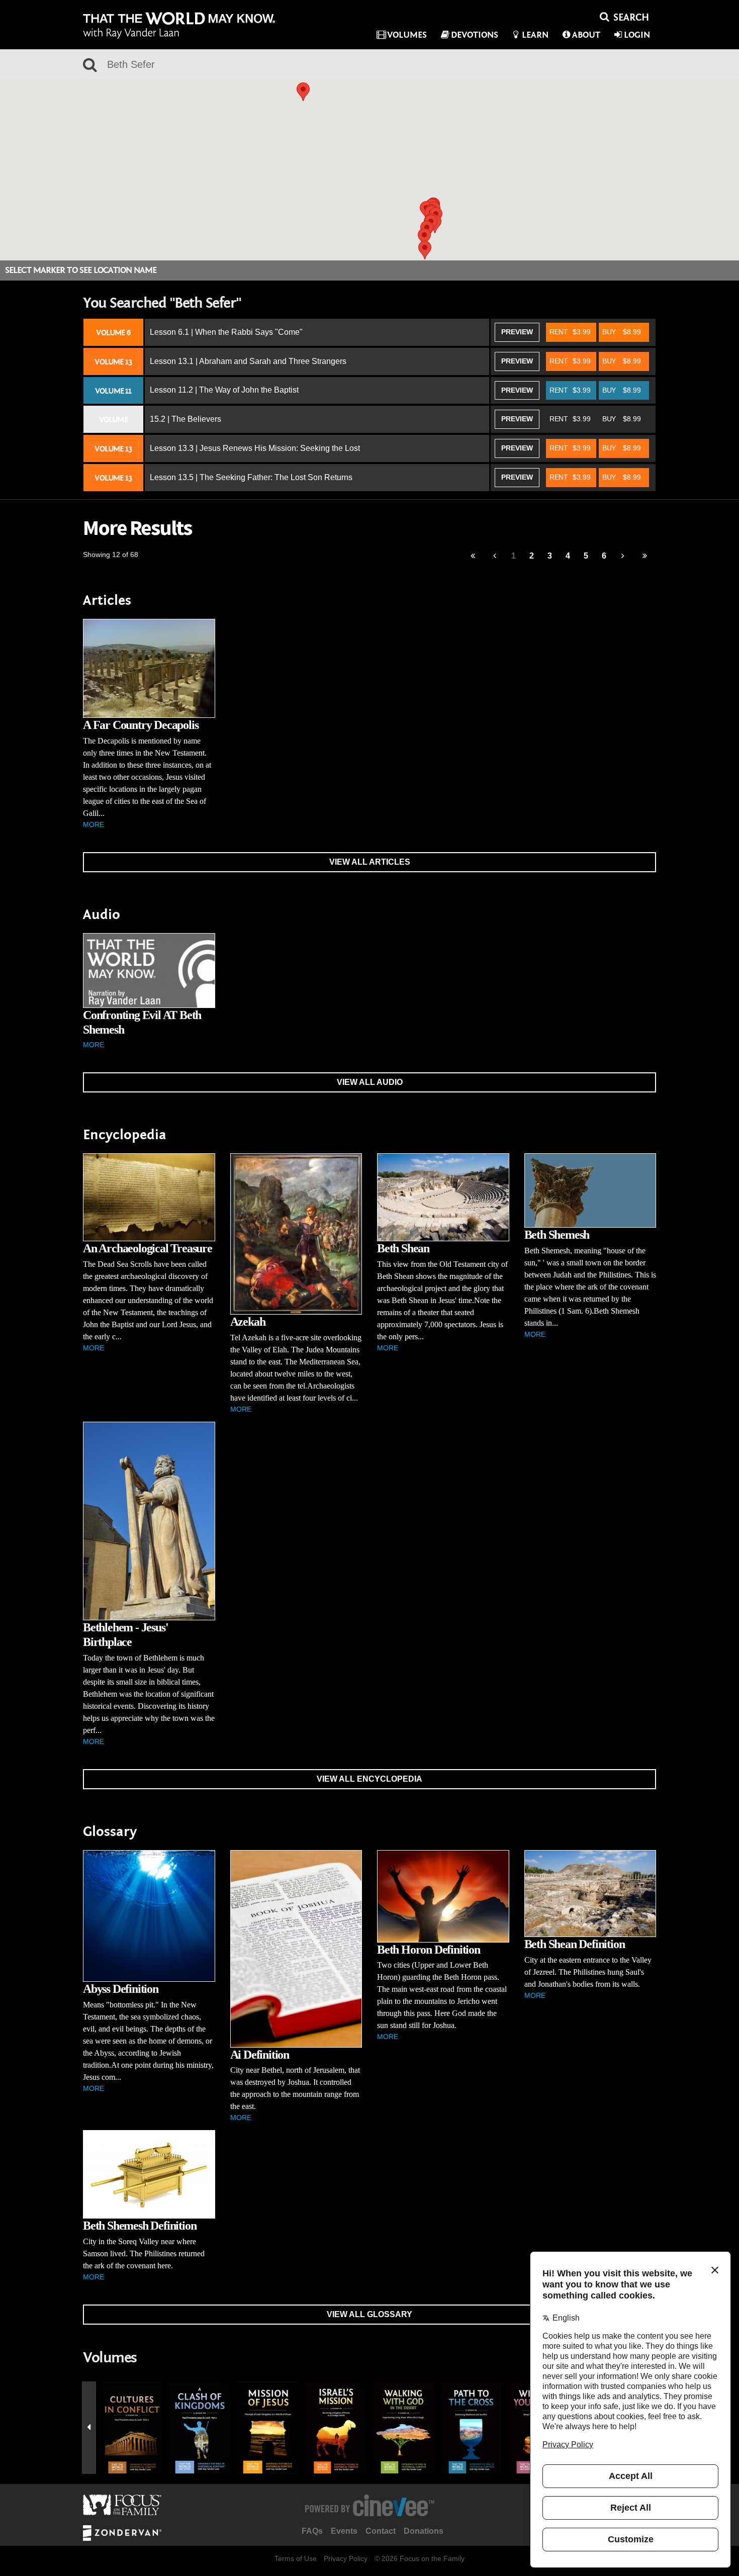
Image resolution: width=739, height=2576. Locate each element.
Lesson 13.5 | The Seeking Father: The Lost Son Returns (251, 477)
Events (344, 2531)
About (586, 35)
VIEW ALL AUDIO (370, 1082)
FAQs (312, 2531)
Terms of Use (296, 2558)
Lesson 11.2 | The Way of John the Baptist (224, 390)
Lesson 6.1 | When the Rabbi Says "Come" (226, 332)
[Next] (623, 556)
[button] (424, 238)
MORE (94, 824)
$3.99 (570, 332)
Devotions (475, 35)
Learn (535, 35)
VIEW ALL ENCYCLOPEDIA (369, 1779)
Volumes (407, 35)
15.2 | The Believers (186, 419)
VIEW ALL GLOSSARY (369, 2314)
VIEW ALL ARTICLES (370, 862)
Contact (381, 2531)
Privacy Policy (346, 2558)
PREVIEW (517, 332)
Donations (424, 2531)
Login (637, 35)
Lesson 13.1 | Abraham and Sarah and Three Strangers (248, 361)
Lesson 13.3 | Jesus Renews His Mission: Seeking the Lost (255, 448)
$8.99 (622, 332)
